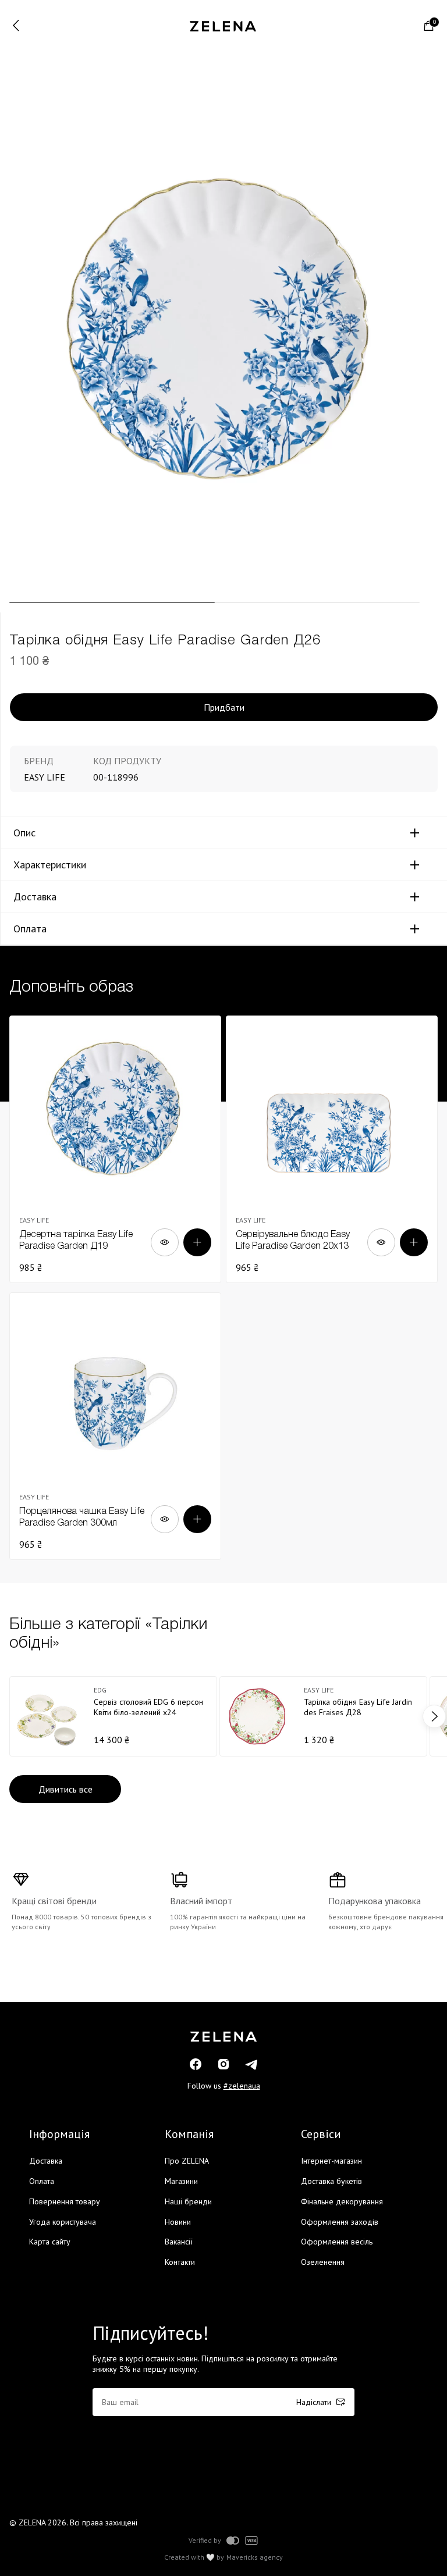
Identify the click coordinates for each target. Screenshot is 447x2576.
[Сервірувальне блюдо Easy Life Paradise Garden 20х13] (332, 1149)
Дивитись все (65, 1789)
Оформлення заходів (340, 2222)
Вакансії (179, 2242)
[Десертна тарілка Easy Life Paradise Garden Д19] (115, 1149)
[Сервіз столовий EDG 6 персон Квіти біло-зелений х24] (113, 1716)
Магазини (181, 2181)
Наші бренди (188, 2201)
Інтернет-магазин (331, 2161)
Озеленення (323, 2262)
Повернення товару (65, 2201)
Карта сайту (50, 2242)
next (434, 1716)
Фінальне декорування (342, 2201)
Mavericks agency (255, 2557)
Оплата (30, 929)
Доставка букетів (331, 2181)
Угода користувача (63, 2222)
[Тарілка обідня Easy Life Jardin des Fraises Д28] (323, 1716)
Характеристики (50, 865)
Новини (178, 2222)
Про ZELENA (187, 2161)
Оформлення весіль (337, 2242)
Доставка (35, 897)
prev (13, 1716)
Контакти (180, 2262)
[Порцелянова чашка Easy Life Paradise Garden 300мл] (115, 1426)
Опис (24, 833)
